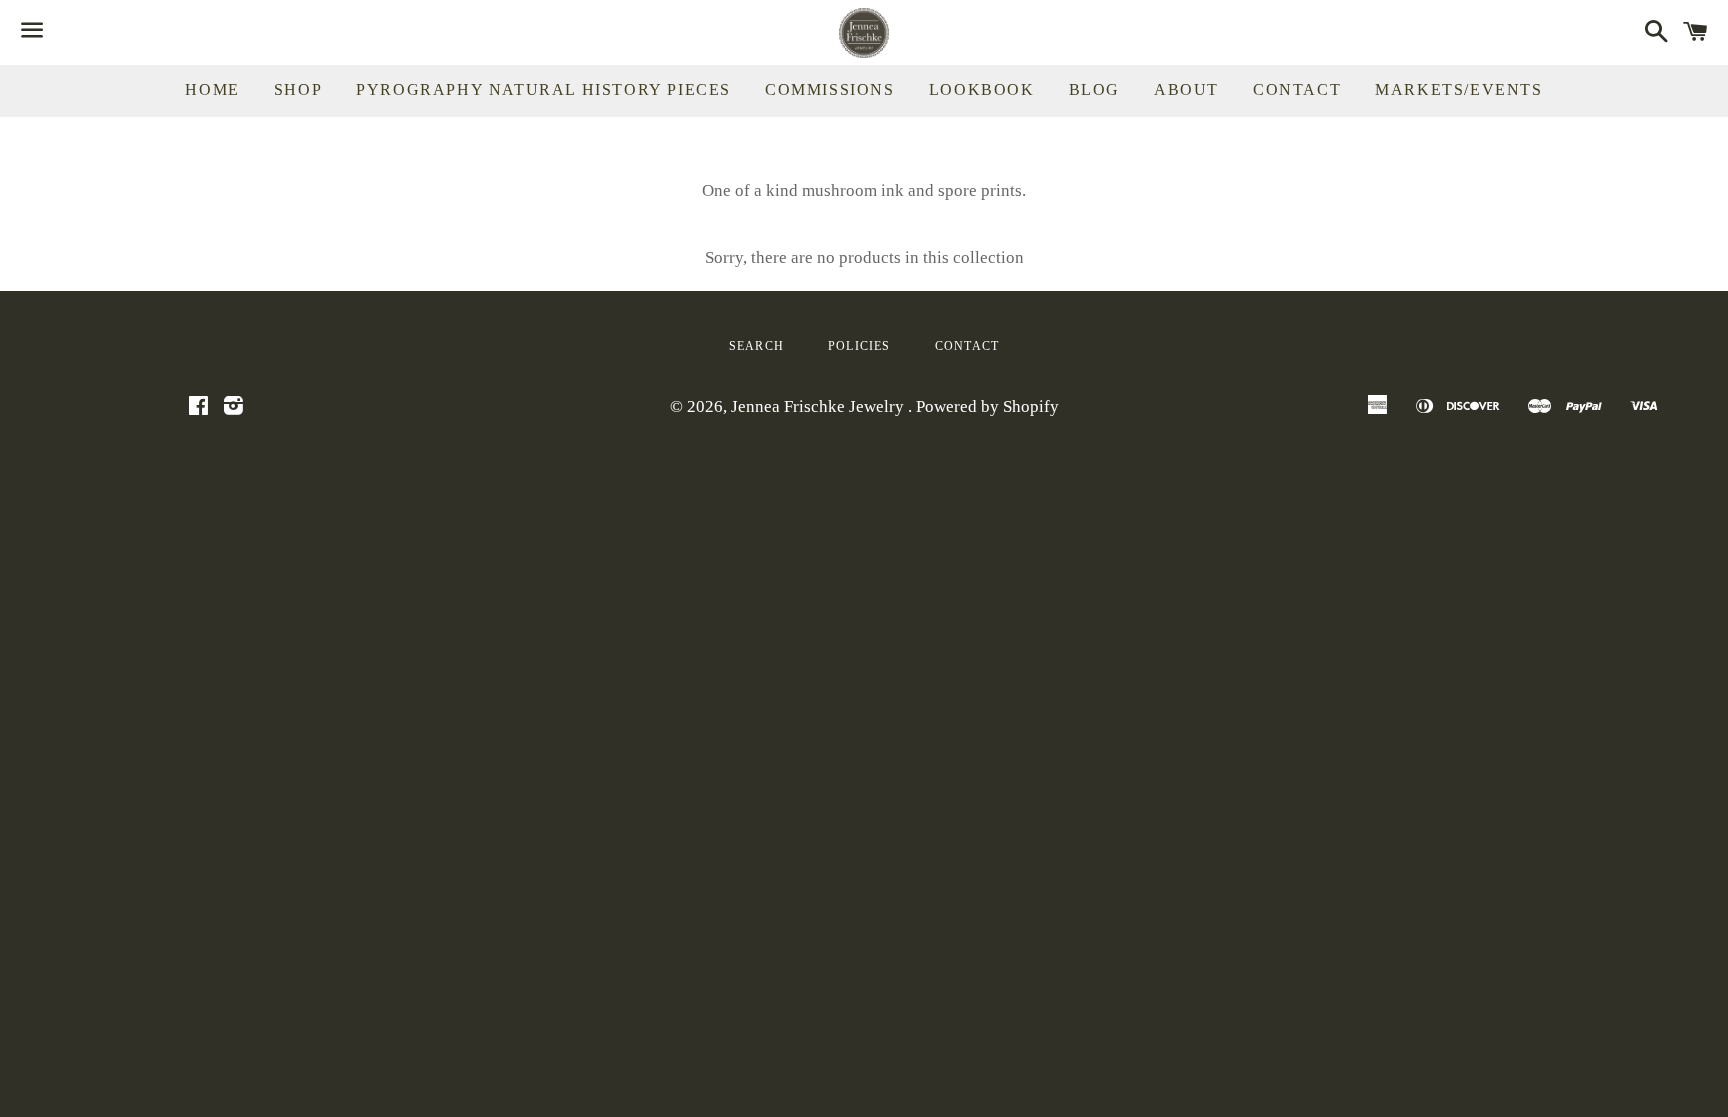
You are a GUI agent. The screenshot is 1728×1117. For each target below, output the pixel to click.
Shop (298, 89)
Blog (1094, 89)
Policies (859, 346)
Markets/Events (1458, 89)
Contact (1297, 89)
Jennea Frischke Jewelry (819, 406)
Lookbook (982, 89)
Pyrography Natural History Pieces (543, 89)
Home (212, 89)
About (1186, 89)
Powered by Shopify (987, 406)
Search (756, 346)
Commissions (830, 89)
